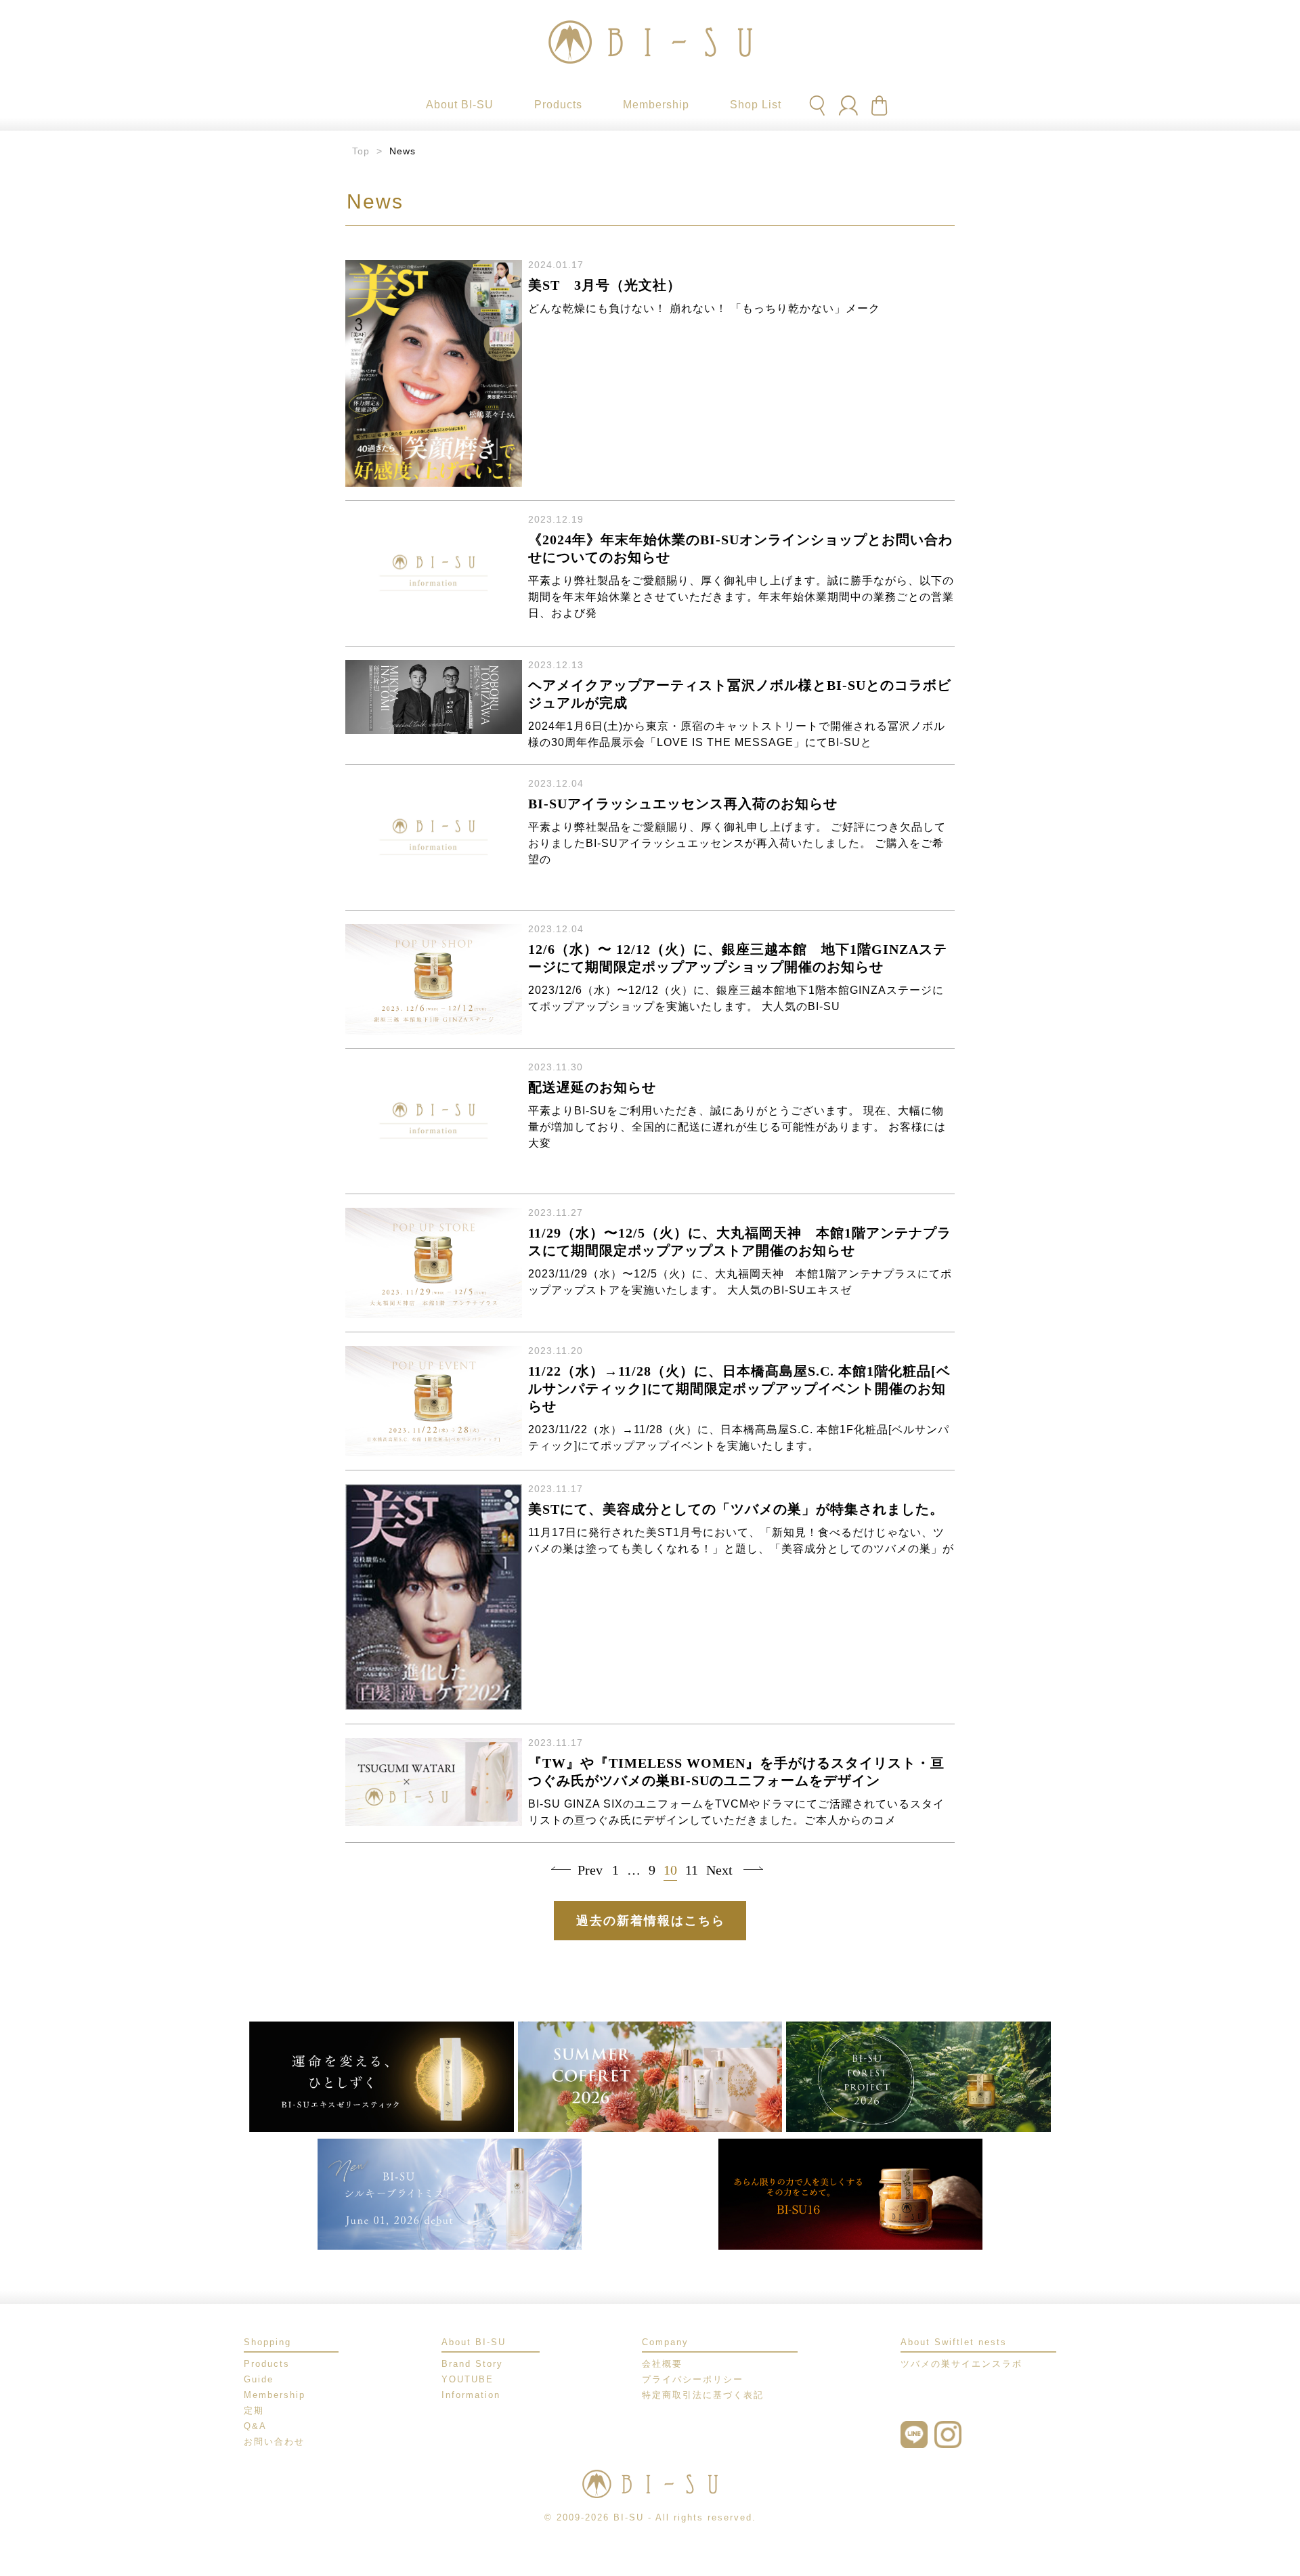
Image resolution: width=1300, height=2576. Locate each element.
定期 (254, 2410)
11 (692, 1870)
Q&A (255, 2426)
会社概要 (662, 2364)
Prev (588, 1870)
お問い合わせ (274, 2442)
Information (471, 2395)
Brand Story (472, 2364)
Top (361, 151)
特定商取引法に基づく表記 (703, 2395)
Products (267, 2364)
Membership (275, 2395)
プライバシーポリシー (693, 2379)
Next (716, 1870)
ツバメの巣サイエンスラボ (961, 2364)
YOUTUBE (468, 2379)
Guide (259, 2379)
